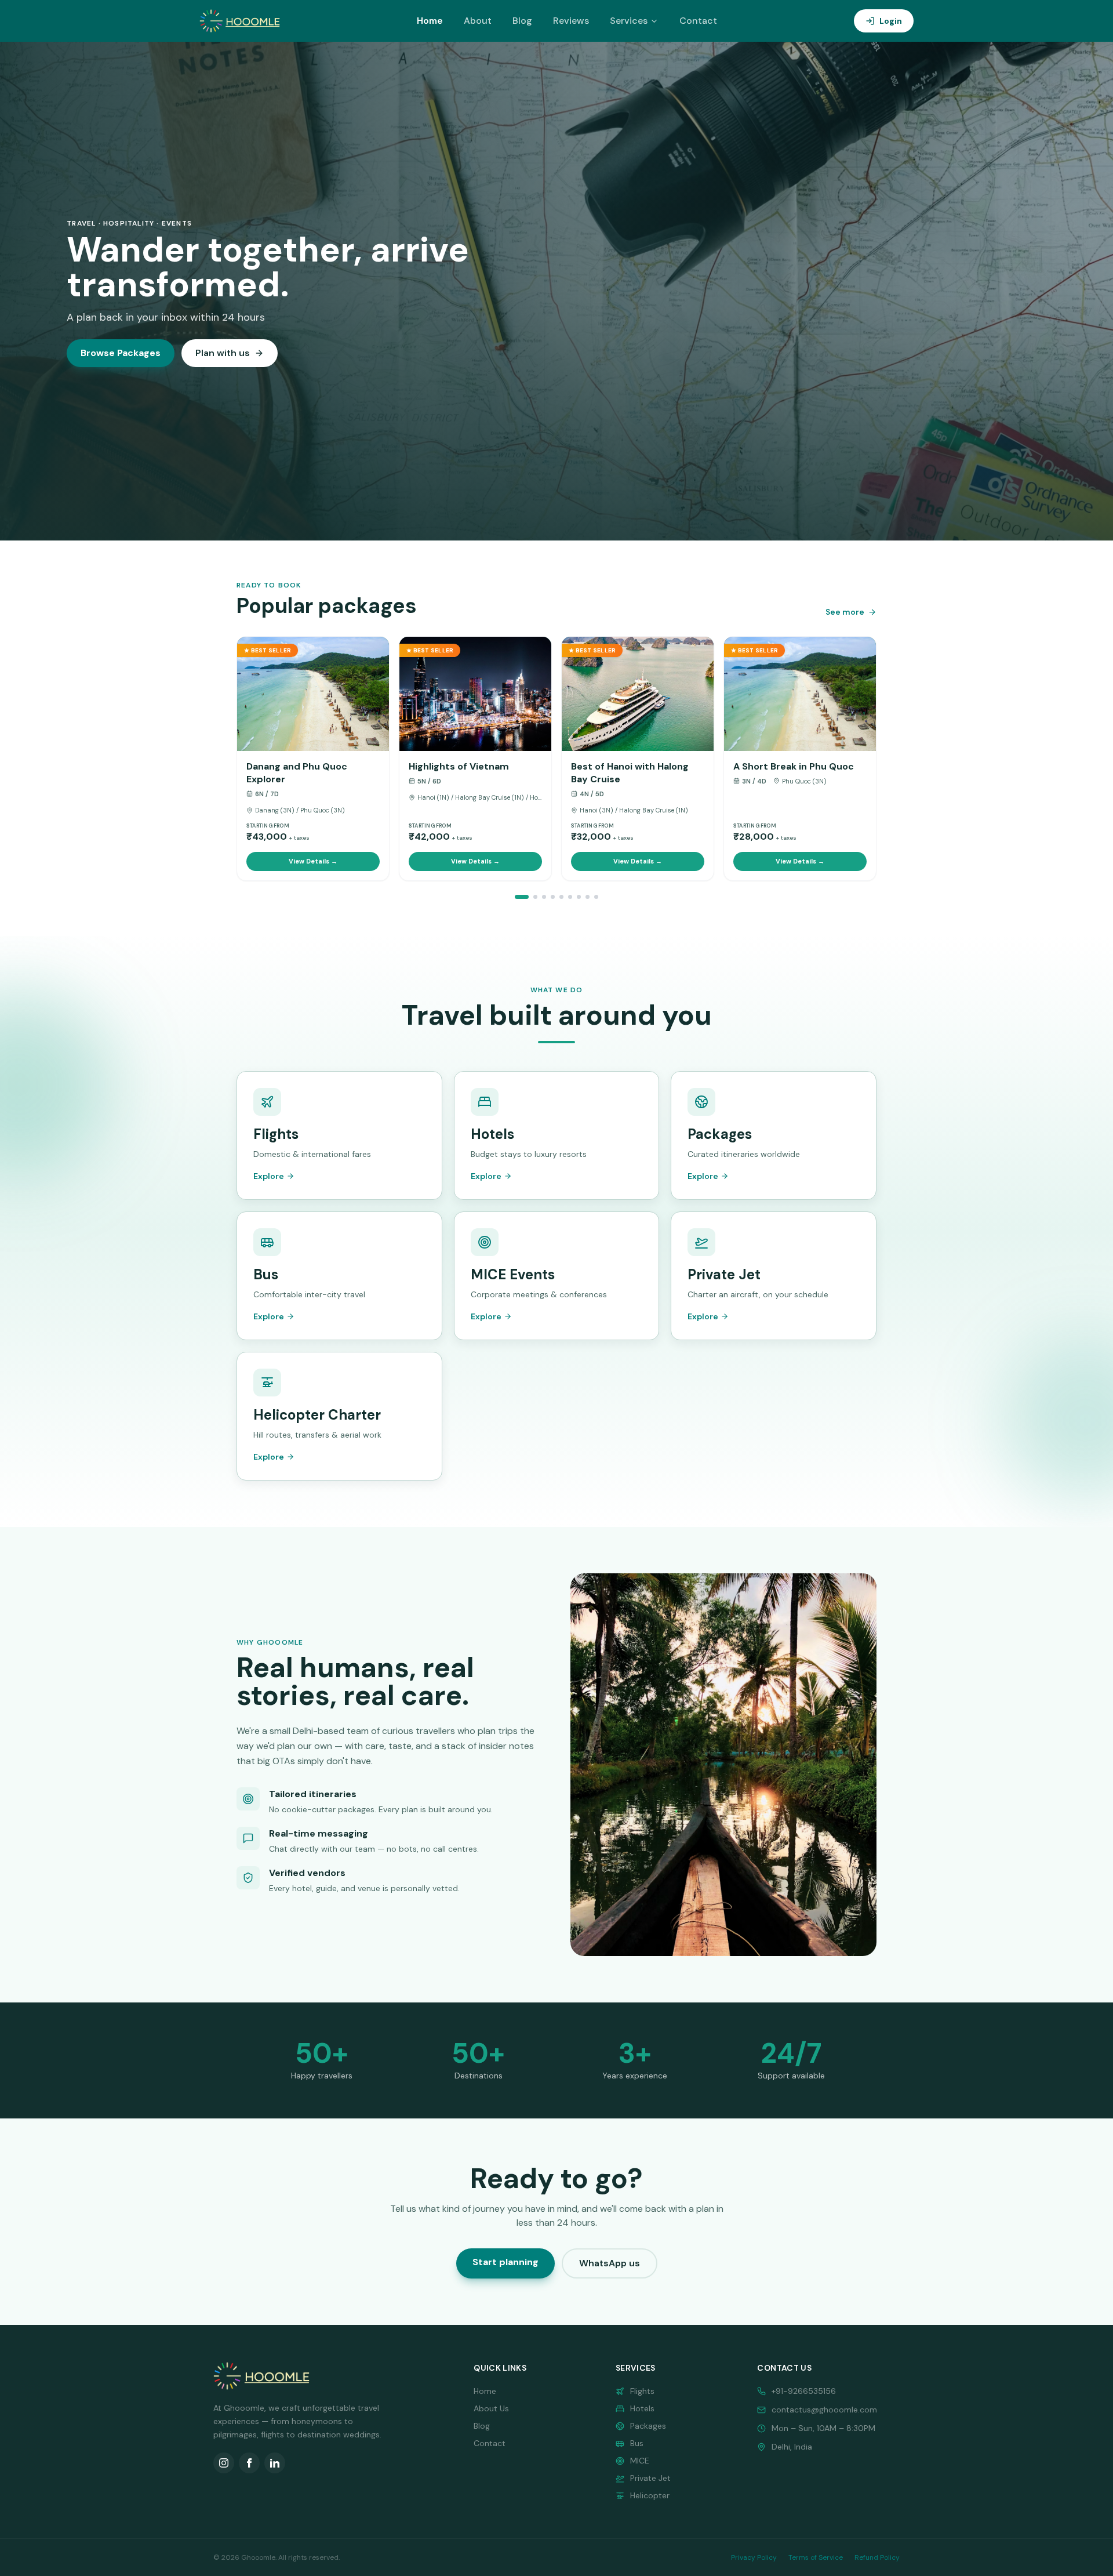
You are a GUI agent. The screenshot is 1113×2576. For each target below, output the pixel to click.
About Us (491, 2408)
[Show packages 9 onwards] (544, 897)
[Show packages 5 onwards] (535, 897)
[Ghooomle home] (240, 21)
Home (430, 21)
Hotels (642, 2408)
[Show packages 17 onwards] (561, 897)
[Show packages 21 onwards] (570, 897)
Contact (698, 21)
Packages (648, 2426)
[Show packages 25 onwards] (579, 897)
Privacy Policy (754, 2557)
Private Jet (650, 2478)
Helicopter (650, 2495)
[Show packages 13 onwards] (553, 897)
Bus (637, 2443)
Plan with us (223, 353)
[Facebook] (249, 2463)
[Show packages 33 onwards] (596, 897)
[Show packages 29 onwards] (588, 897)
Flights (642, 2391)
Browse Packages (121, 353)
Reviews (571, 21)
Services (629, 21)
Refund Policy (877, 2557)
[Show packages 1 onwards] (522, 897)
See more (845, 612)
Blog (522, 21)
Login (891, 21)
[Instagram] (224, 2463)
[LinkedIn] (275, 2463)
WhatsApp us (610, 2263)
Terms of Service (816, 2557)
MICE (640, 2461)
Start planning (505, 2262)
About (478, 21)
